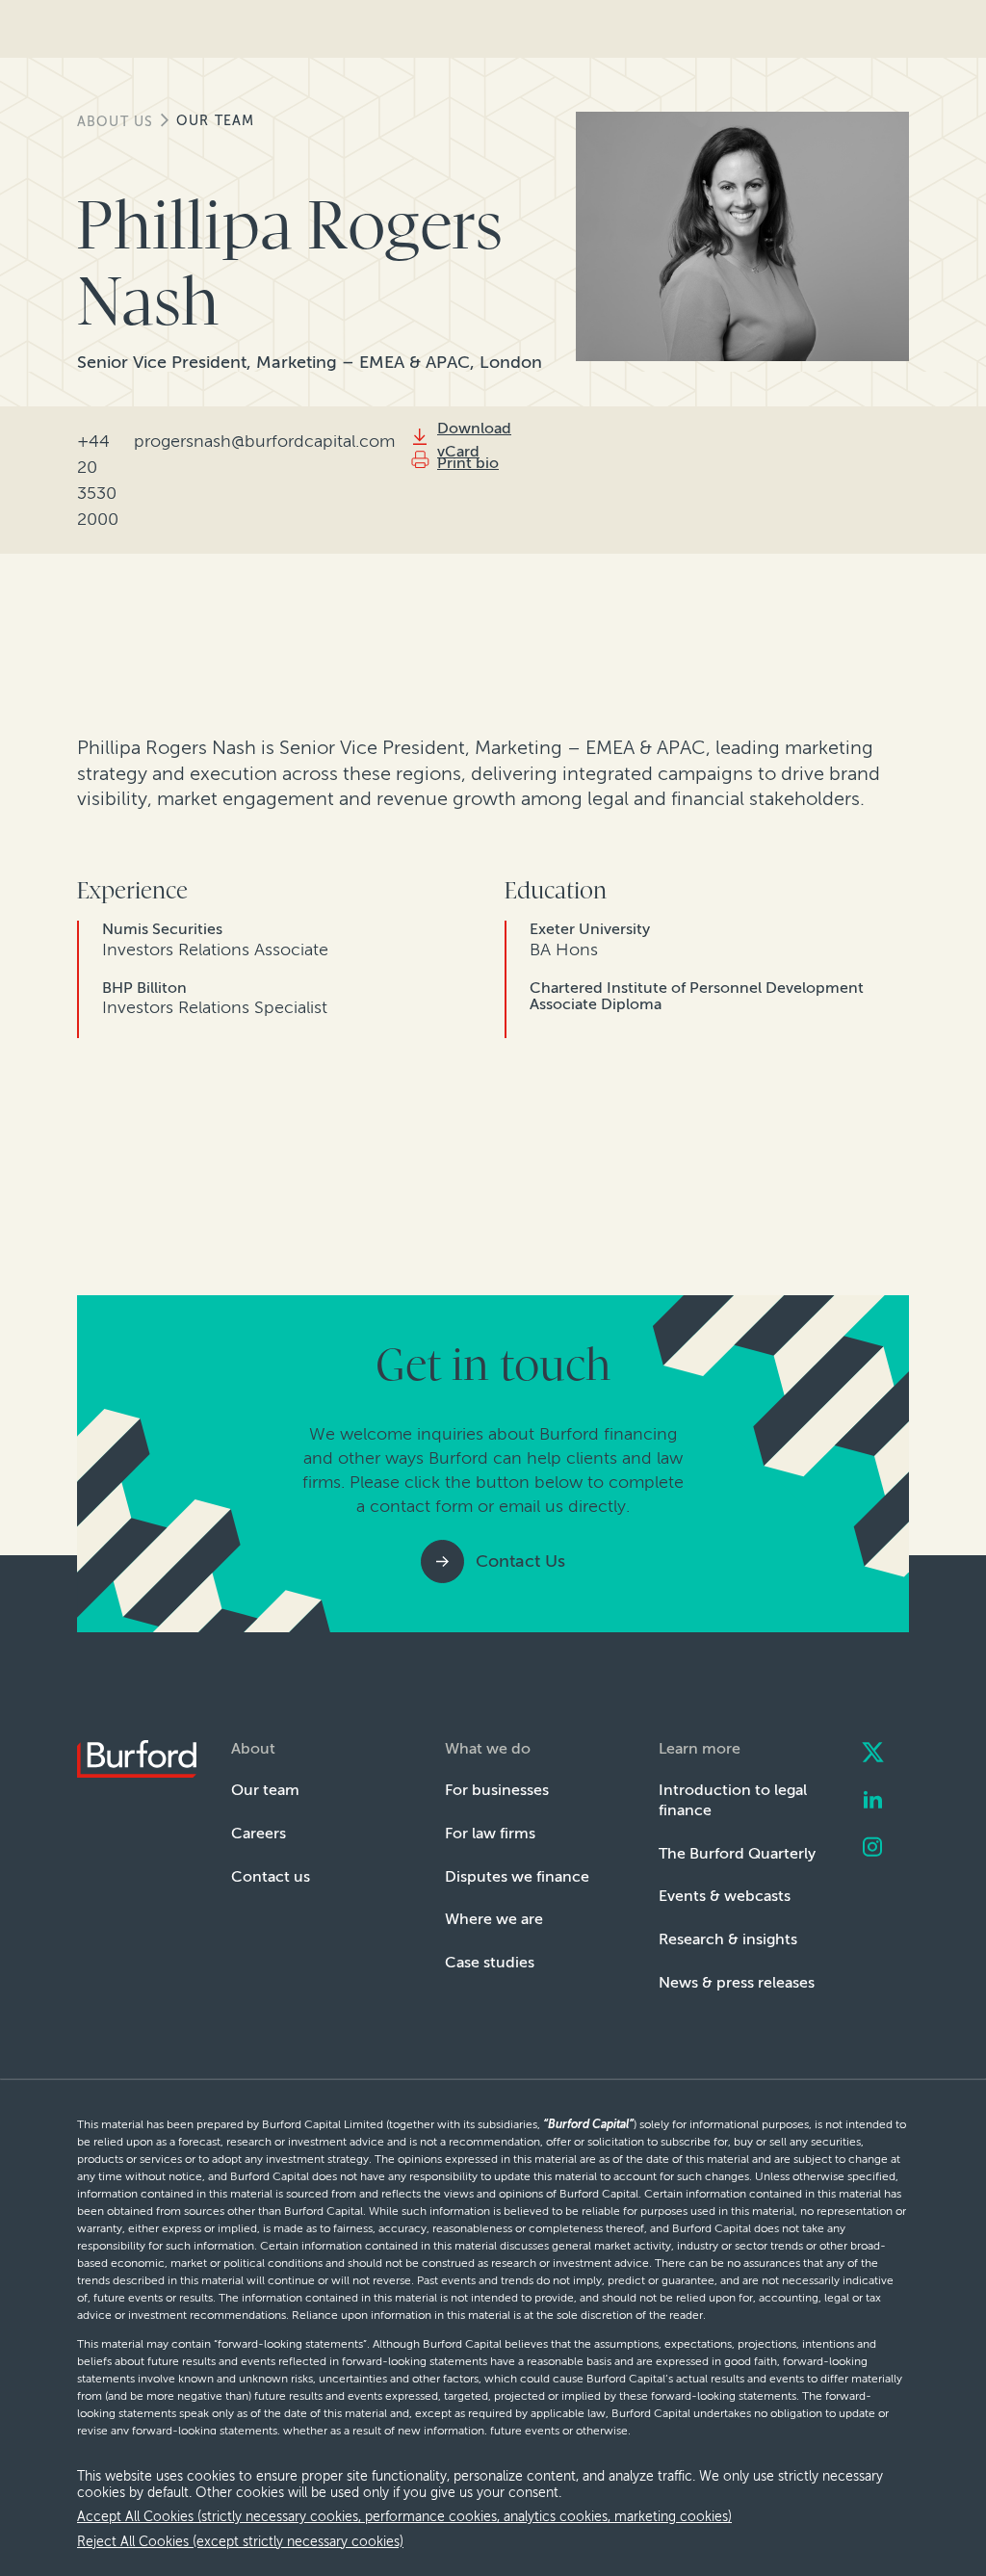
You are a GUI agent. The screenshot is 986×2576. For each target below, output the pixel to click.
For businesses (497, 1790)
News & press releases (737, 1982)
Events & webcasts (725, 1896)
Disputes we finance (517, 1876)
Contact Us (520, 1561)
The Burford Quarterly (737, 1853)
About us (115, 122)
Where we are (494, 1919)
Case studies (490, 1962)
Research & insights (728, 1939)
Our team (215, 121)
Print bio (468, 463)
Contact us (271, 1876)
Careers (259, 1833)
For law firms (490, 1833)
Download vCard (474, 440)
